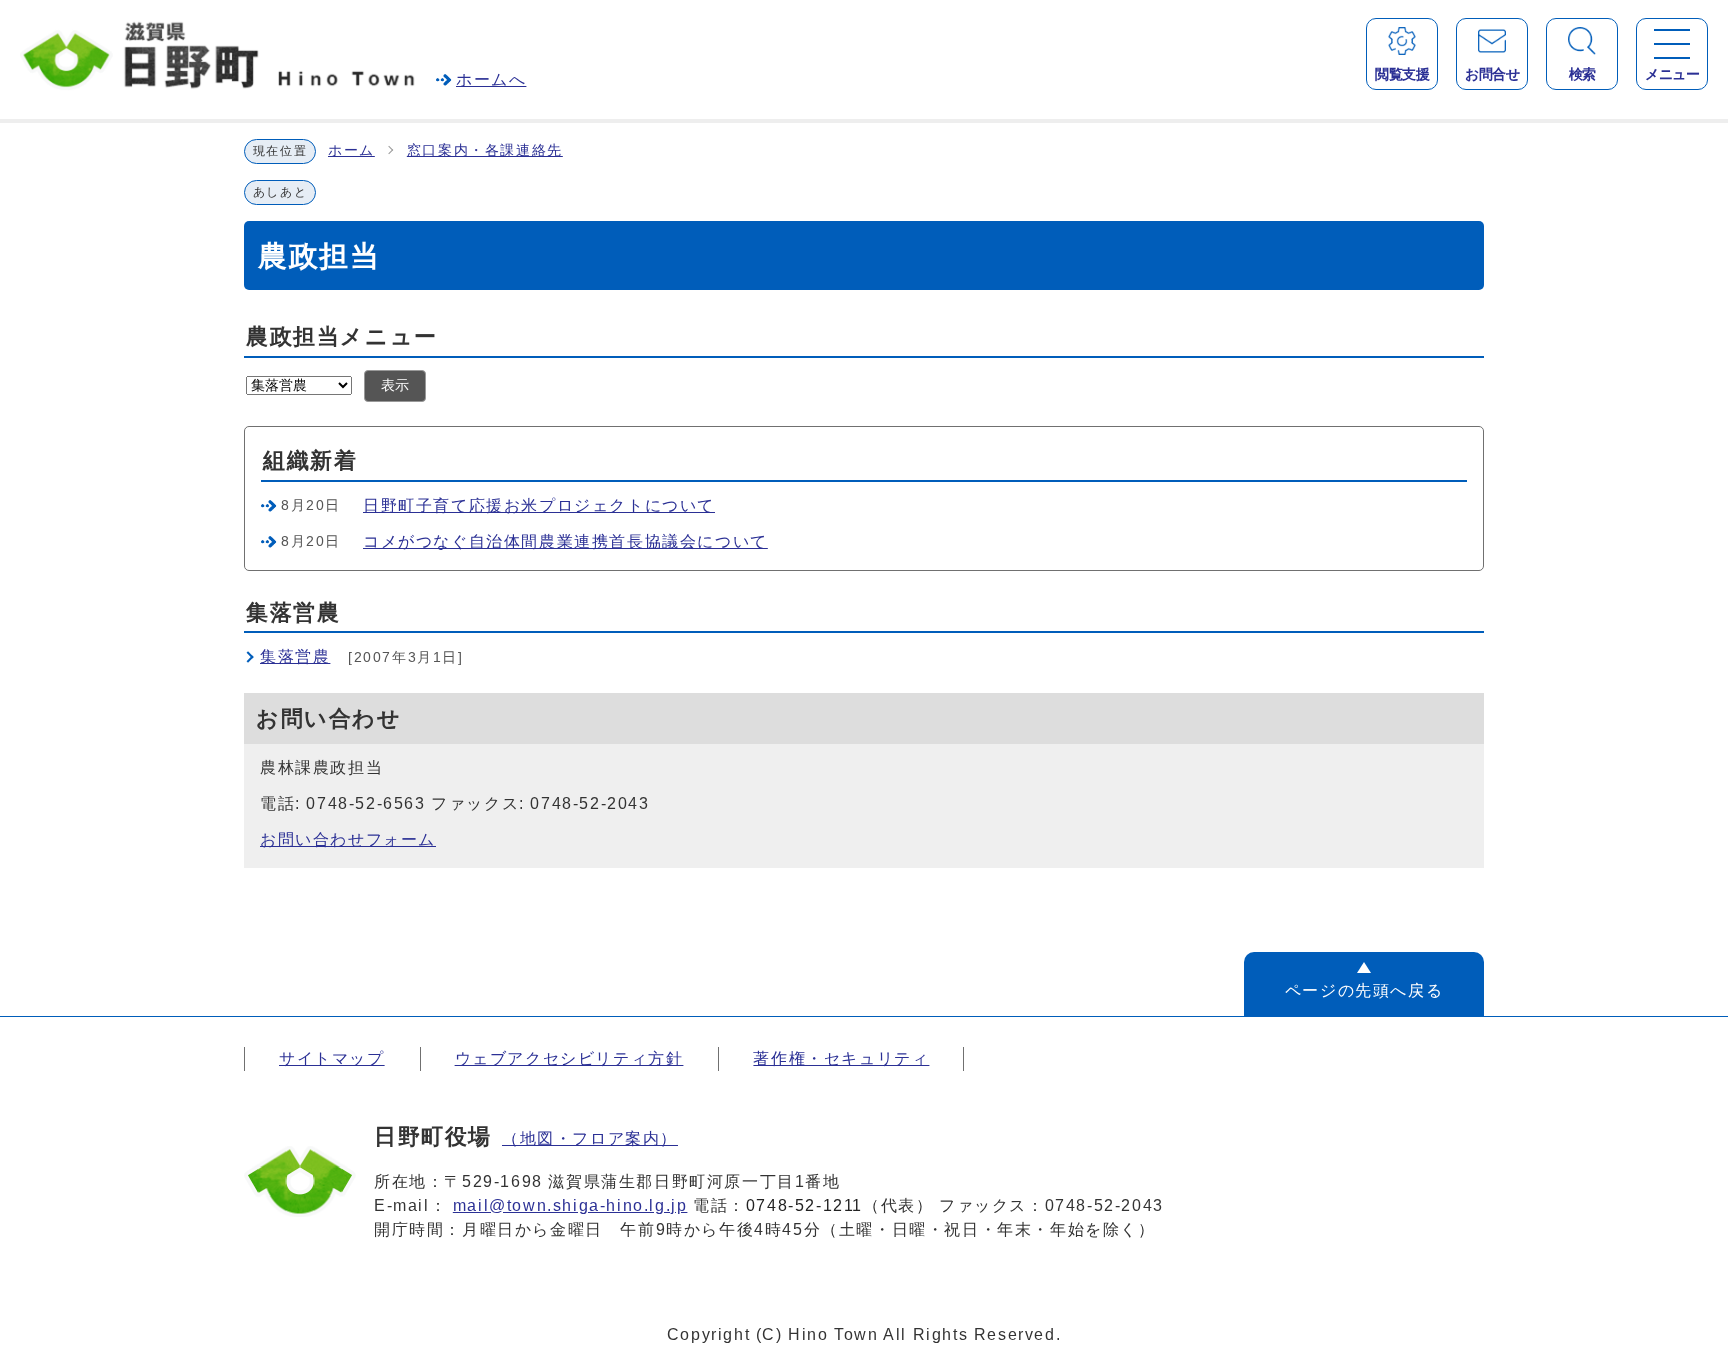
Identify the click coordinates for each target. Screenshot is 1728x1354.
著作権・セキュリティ (841, 1058)
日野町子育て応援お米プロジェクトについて (539, 505)
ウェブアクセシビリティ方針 (569, 1058)
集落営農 (295, 656)
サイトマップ (332, 1058)
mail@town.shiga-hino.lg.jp (570, 1205)
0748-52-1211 (804, 1205)
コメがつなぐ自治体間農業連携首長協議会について (565, 541)
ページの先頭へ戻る (1364, 990)
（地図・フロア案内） (590, 1138)
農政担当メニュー (342, 336)
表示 (395, 385)
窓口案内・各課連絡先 (485, 150)
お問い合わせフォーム (348, 839)
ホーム (351, 150)
